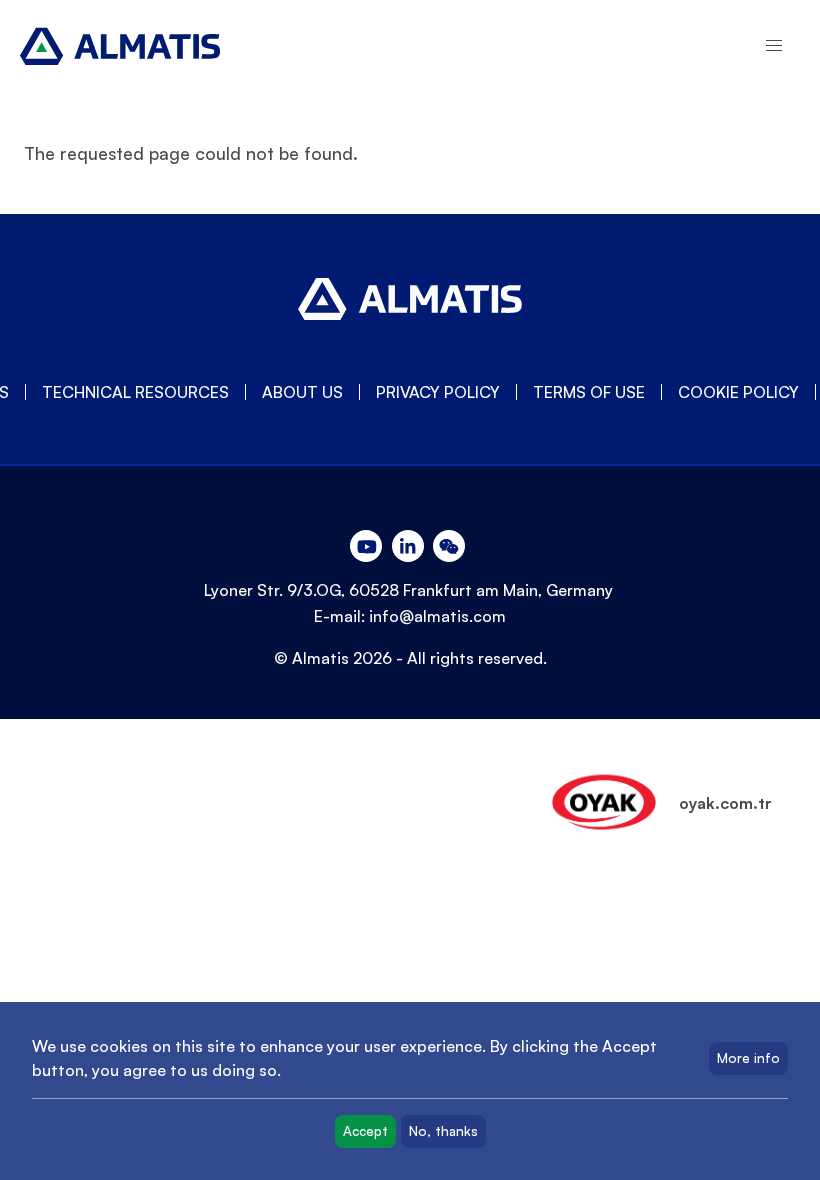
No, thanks (443, 1131)
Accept (365, 1131)
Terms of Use (589, 392)
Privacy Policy (438, 392)
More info (748, 1058)
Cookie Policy (738, 392)
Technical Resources (135, 392)
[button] (774, 46)
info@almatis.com (437, 616)
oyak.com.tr (725, 803)
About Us (302, 392)
